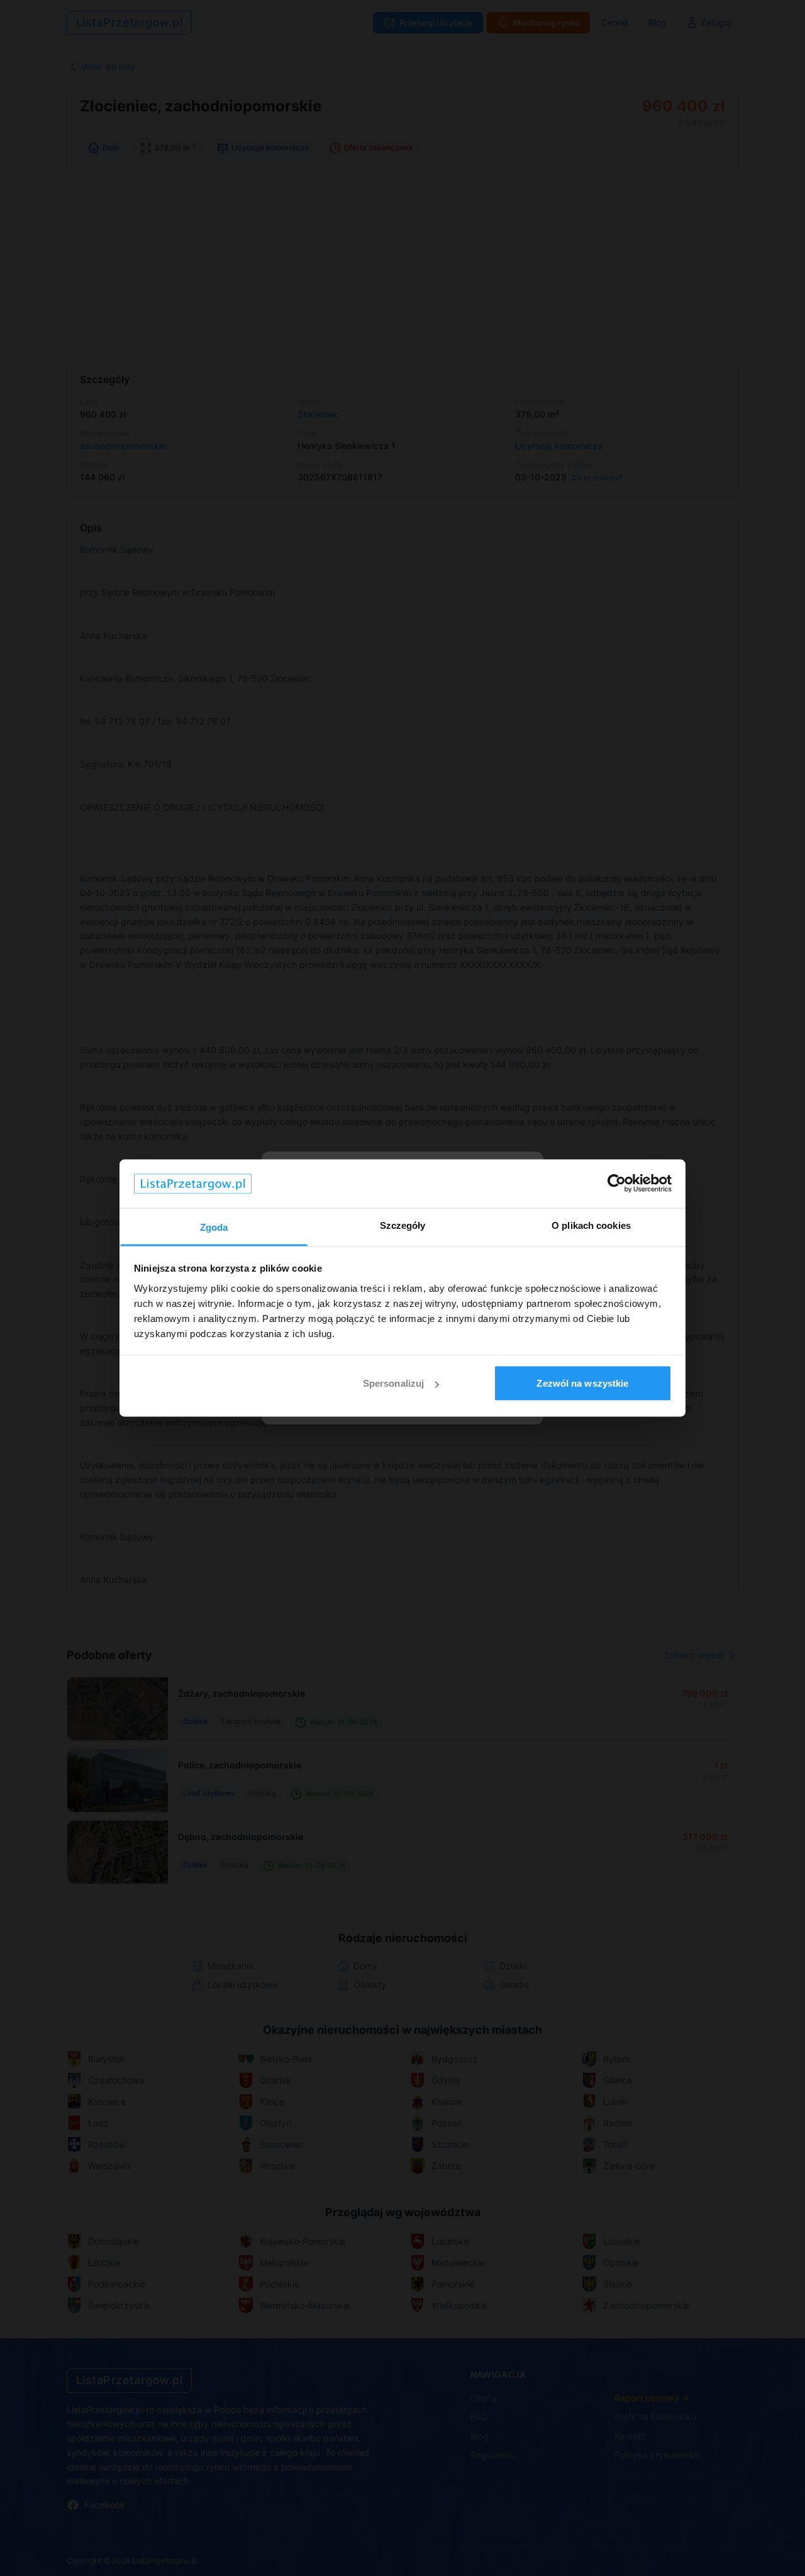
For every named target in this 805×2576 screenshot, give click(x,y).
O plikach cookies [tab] (591, 1225)
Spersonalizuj (393, 1383)
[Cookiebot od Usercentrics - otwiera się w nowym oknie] (617, 1184)
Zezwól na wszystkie (582, 1383)
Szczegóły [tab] (403, 1225)
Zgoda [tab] (214, 1227)
